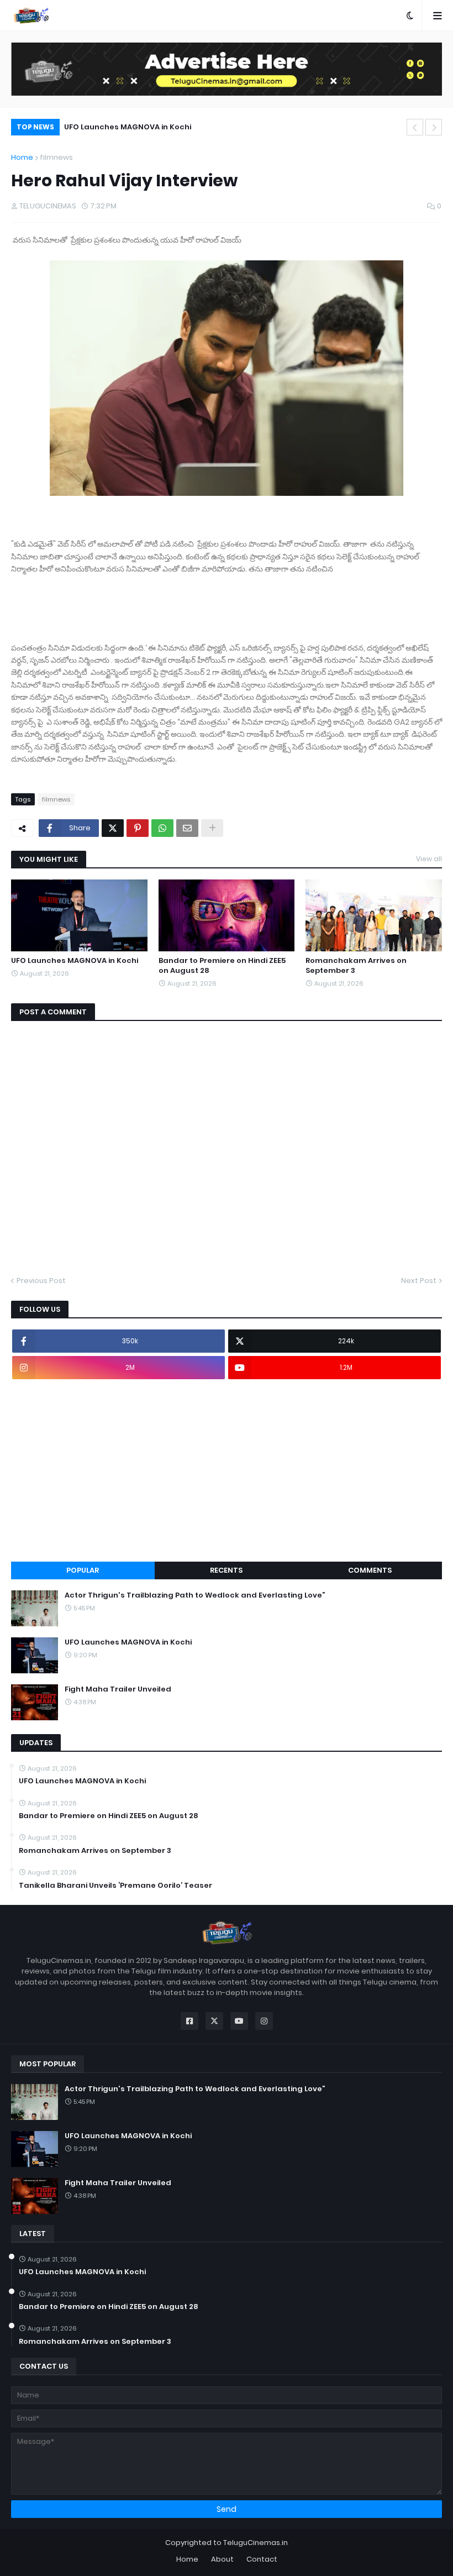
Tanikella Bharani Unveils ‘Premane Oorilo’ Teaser (115, 1886)
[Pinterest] (138, 828)
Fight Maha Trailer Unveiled (118, 1689)
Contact (262, 2559)
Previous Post (41, 1281)
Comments (370, 1570)
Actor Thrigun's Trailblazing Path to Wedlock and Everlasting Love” (195, 1595)
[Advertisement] (227, 1470)
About (222, 2559)
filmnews (56, 157)
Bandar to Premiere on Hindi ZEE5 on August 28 (222, 966)
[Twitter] (113, 828)
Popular (83, 1570)
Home (22, 157)
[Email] (187, 828)
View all (429, 859)
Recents (226, 1570)
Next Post (419, 1281)
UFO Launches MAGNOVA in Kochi (128, 127)
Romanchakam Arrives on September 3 (356, 966)
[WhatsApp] (162, 828)
